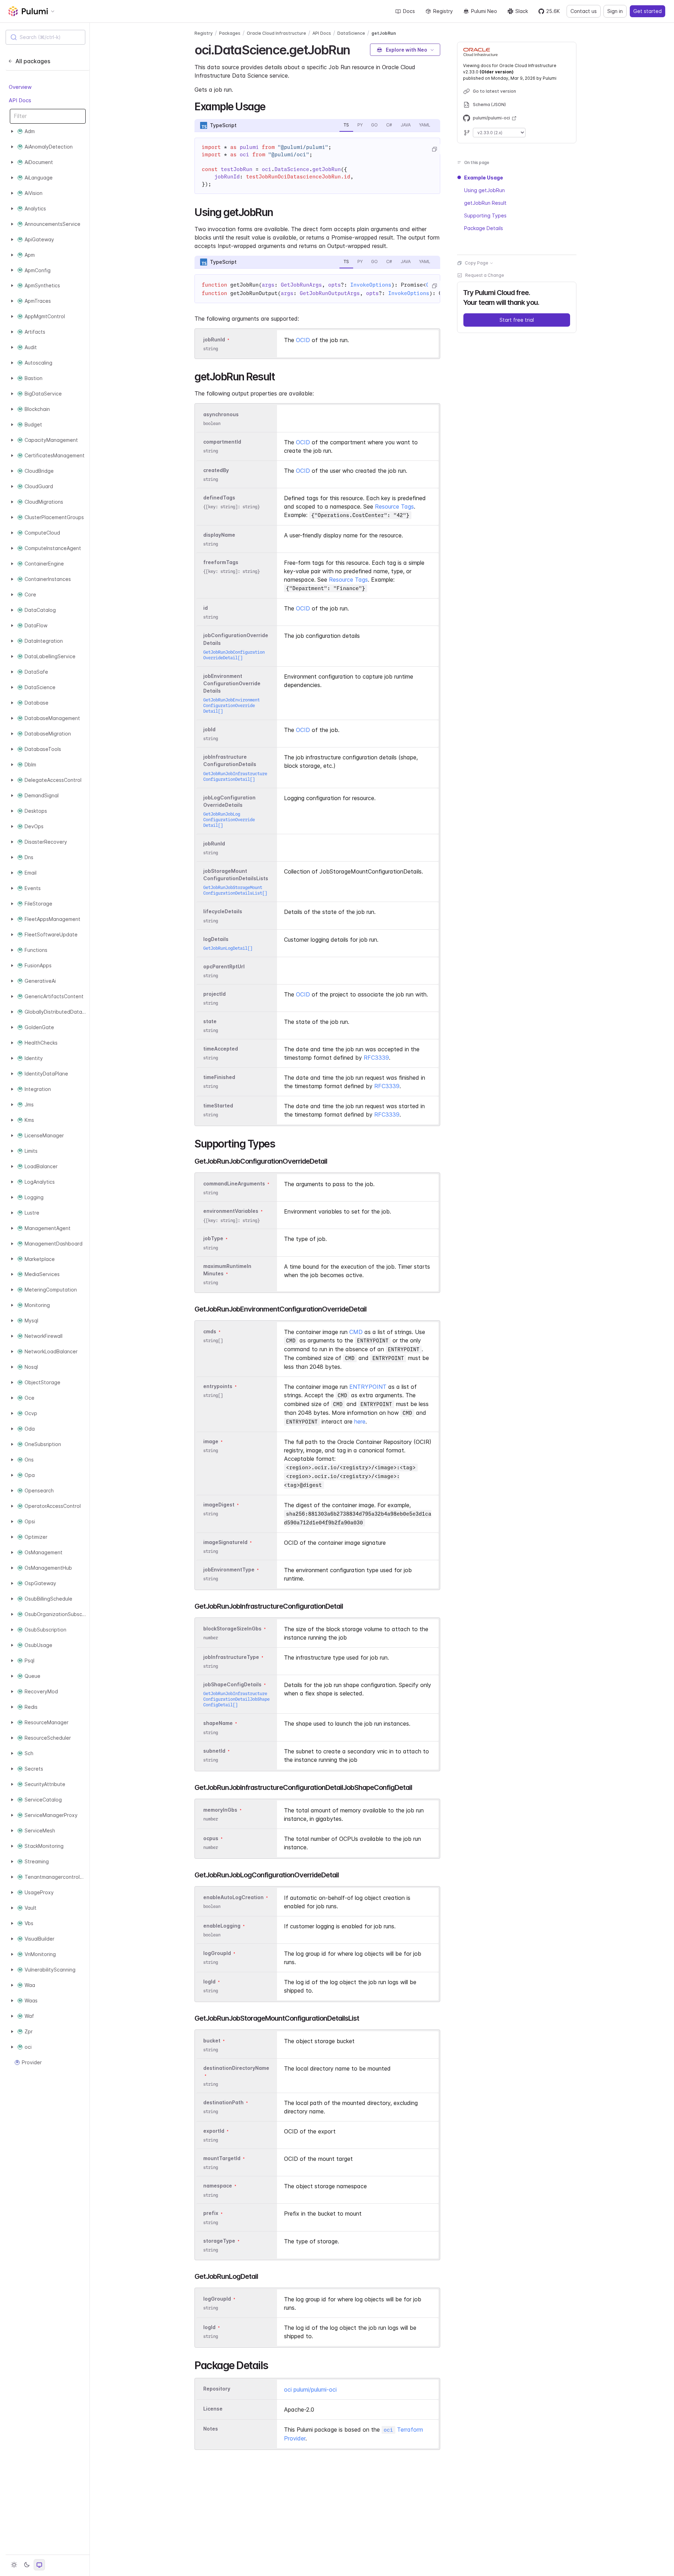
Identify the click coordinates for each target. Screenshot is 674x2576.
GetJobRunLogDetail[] (228, 948)
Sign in (615, 11)
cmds (210, 1331)
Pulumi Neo (484, 11)
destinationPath (223, 2102)
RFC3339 (376, 1058)
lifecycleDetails (223, 912)
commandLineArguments (234, 1184)
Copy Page (477, 263)
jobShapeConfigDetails (232, 1684)
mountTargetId (222, 2158)
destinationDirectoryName (236, 2068)
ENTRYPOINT (368, 1387)
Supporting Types (485, 215)
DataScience (351, 33)
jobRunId (214, 339)
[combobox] (45, 37)
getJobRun (384, 33)
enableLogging (222, 1926)
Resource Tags (394, 506)
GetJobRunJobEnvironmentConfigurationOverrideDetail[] (232, 705)
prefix (211, 2213)
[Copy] (434, 149)
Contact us (584, 11)
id (206, 608)
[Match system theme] (39, 2565)
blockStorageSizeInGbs (232, 1629)
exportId (214, 2131)
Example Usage (484, 178)
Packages (230, 33)
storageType (219, 2241)
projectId (214, 994)
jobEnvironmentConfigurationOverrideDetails (232, 683)
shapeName (218, 1723)
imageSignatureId (225, 1542)
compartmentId (222, 442)
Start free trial (517, 320)
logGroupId (217, 1953)
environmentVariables (231, 1211)
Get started (647, 11)
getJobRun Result (485, 203)
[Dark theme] (27, 2565)
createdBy (216, 470)
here (360, 1421)
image (211, 1441)
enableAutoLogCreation (233, 1897)
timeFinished (219, 1077)
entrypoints (218, 1386)
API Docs (20, 100)
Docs (409, 11)
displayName (219, 535)
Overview (20, 87)
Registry (443, 11)
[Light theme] (14, 2565)
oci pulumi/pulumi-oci (310, 2389)
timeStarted (218, 1106)
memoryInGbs (220, 1810)
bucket (212, 2041)
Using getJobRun (484, 190)
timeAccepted (221, 1049)
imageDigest (219, 1505)
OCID (303, 340)
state (210, 1021)
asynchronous (221, 414)
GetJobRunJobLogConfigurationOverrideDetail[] (229, 820)
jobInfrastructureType (231, 1657)
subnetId (214, 1751)
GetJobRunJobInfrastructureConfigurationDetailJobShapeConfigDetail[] (236, 1699)
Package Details (484, 228)
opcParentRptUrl (224, 966)
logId (209, 1982)
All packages (33, 61)
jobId (209, 729)
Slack (522, 11)
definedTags (219, 498)
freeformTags (221, 562)
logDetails (216, 939)
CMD (356, 1332)
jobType (213, 1239)
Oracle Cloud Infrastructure (276, 33)
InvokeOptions (371, 285)
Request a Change (485, 275)
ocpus (211, 1838)
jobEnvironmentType (229, 1570)
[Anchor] (356, 49)
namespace (218, 2186)
